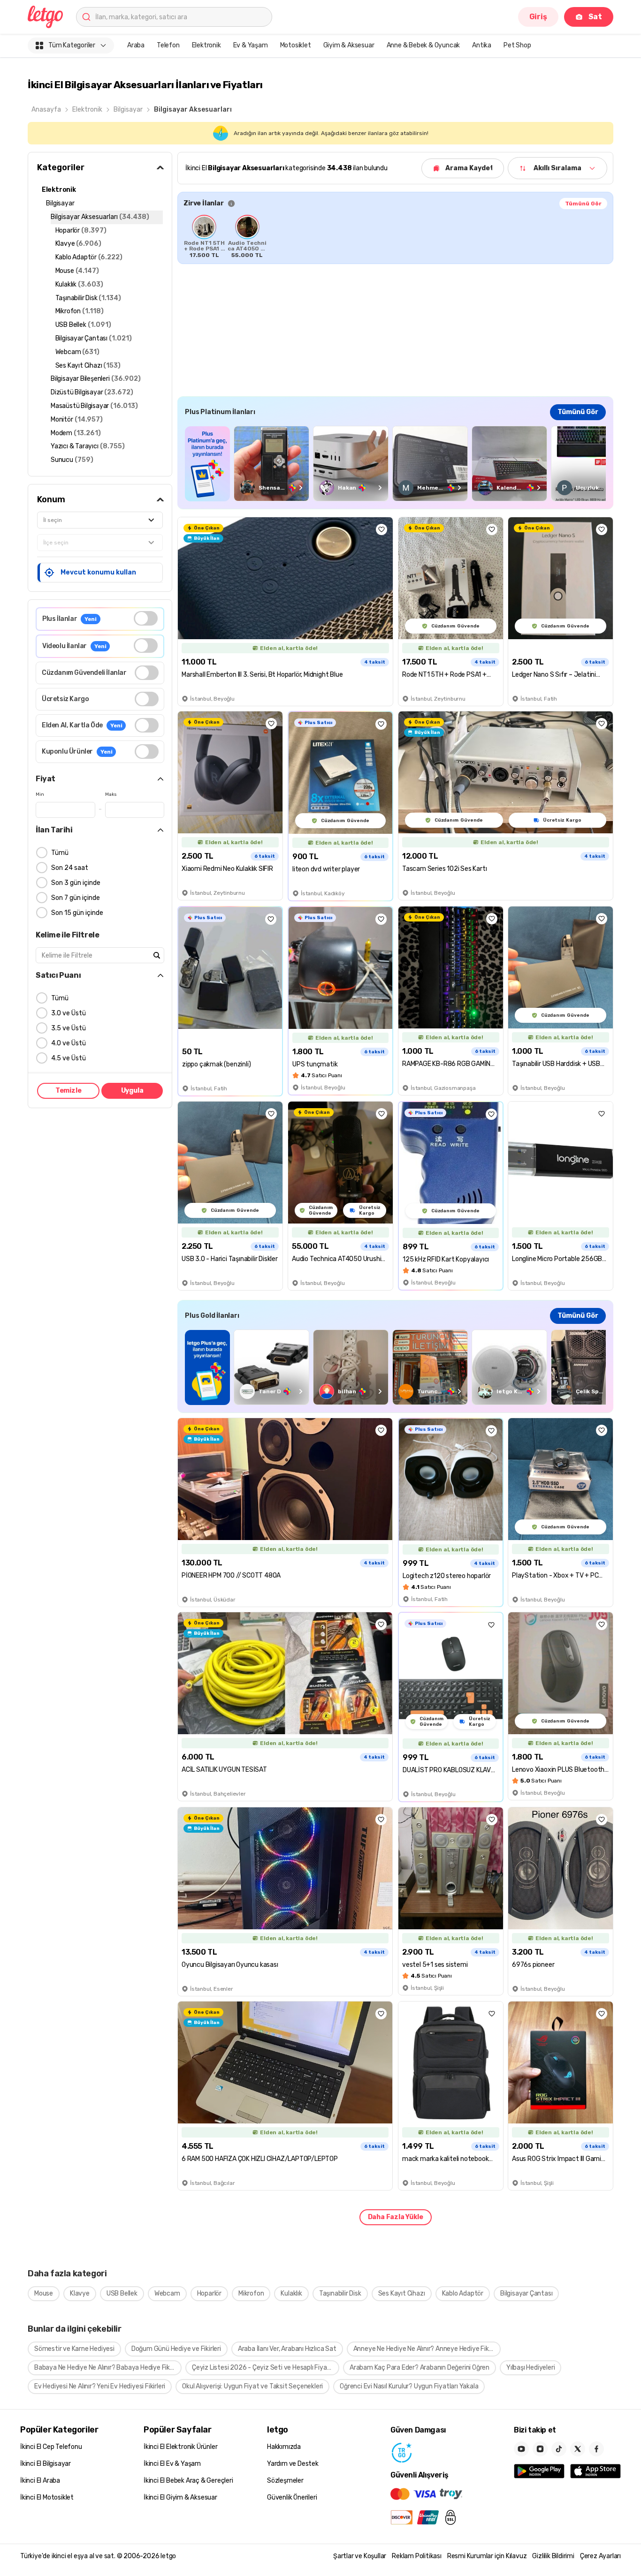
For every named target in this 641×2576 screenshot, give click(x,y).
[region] (395, 236)
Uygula (132, 1091)
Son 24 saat (70, 868)
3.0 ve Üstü (69, 1013)
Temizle (69, 1091)
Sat (595, 17)
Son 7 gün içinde (76, 898)
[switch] (146, 618)
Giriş (538, 17)
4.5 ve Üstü (69, 1058)
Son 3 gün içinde (76, 883)
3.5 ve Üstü (69, 1028)
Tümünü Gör (583, 204)
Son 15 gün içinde (77, 913)
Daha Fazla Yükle (396, 2217)
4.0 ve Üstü (69, 1043)
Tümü (60, 853)
